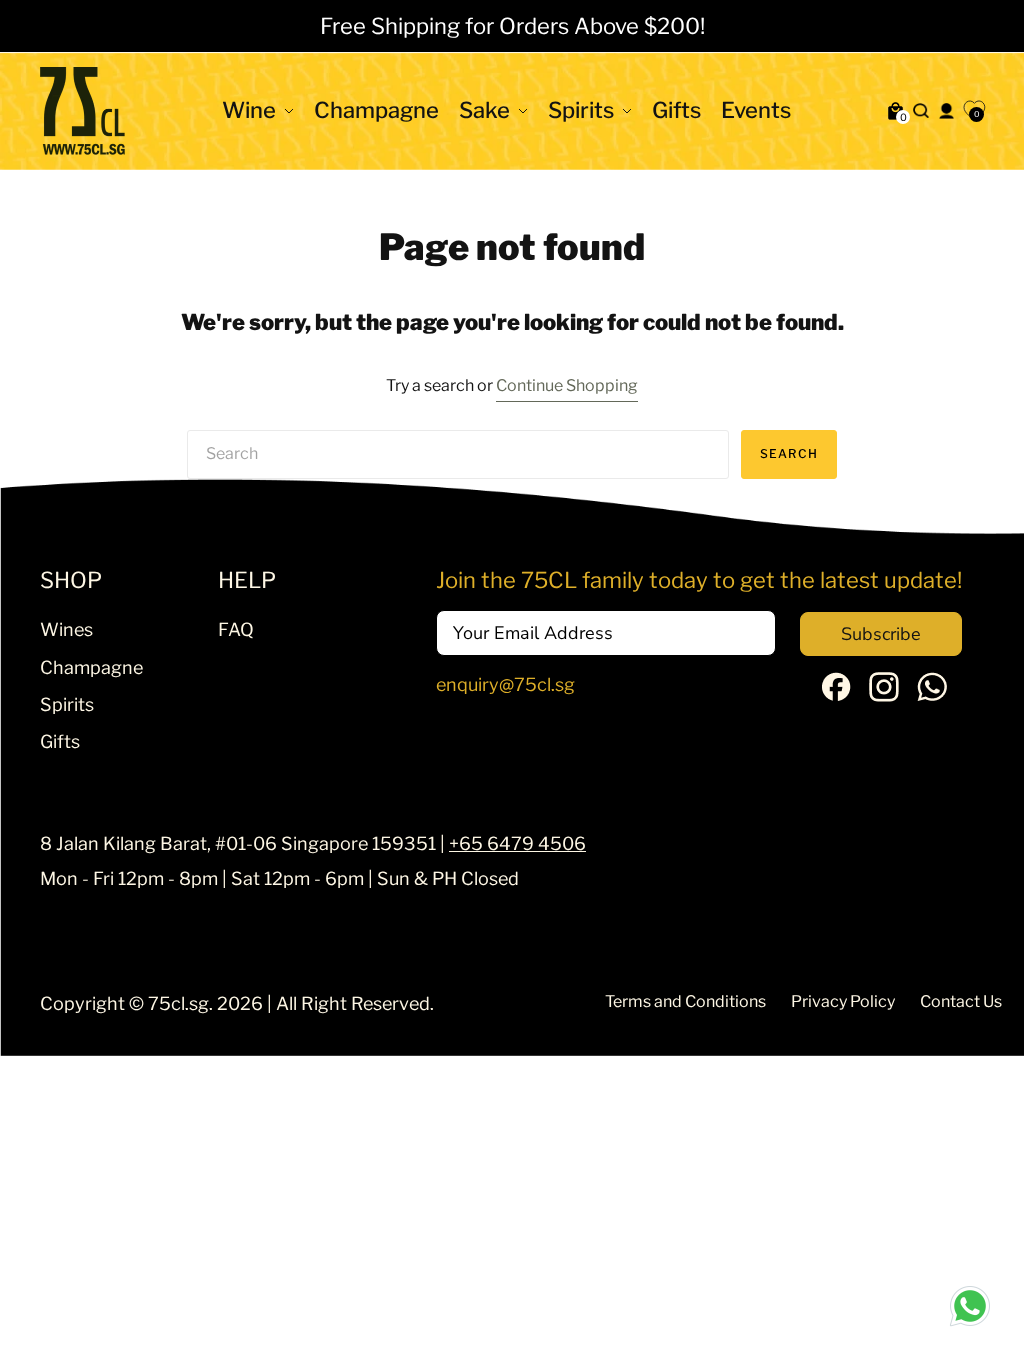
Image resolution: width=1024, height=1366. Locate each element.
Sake (484, 110)
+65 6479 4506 (517, 843)
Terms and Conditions (685, 1001)
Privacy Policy (843, 1001)
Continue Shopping (567, 385)
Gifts (676, 110)
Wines (66, 629)
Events (756, 110)
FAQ (236, 629)
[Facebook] (836, 694)
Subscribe (881, 634)
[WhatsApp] (932, 695)
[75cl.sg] (82, 111)
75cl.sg (178, 1003)
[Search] (920, 110)
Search (789, 453)
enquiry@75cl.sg (505, 684)
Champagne (376, 110)
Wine (249, 110)
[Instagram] (884, 695)
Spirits (581, 110)
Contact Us (961, 1001)
